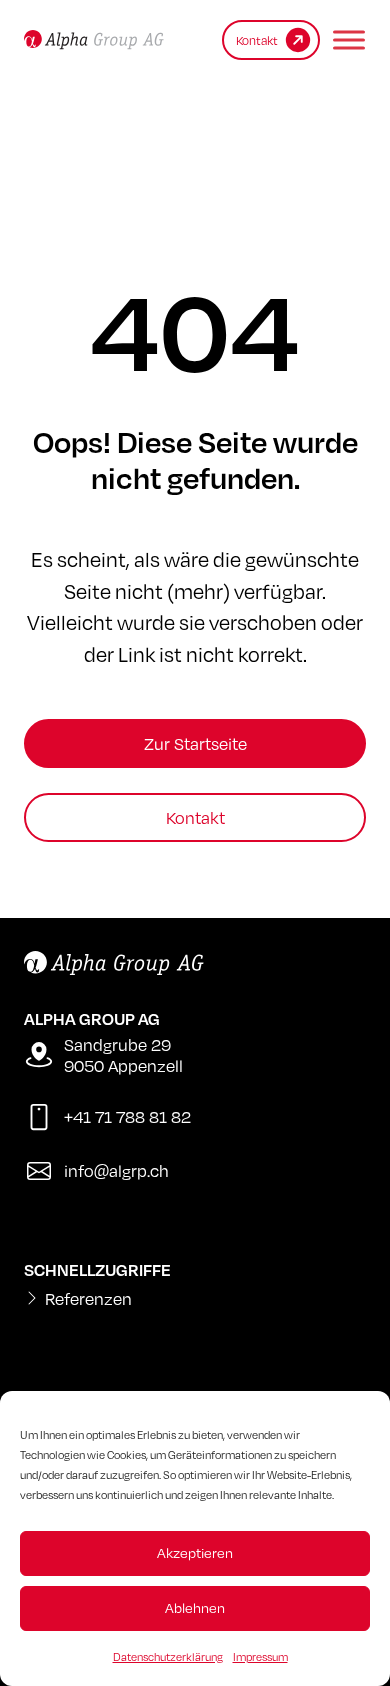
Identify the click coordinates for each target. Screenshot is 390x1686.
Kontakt (195, 817)
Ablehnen (195, 1607)
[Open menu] (344, 40)
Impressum (260, 1657)
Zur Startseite (195, 743)
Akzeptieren (195, 1552)
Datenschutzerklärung (168, 1657)
